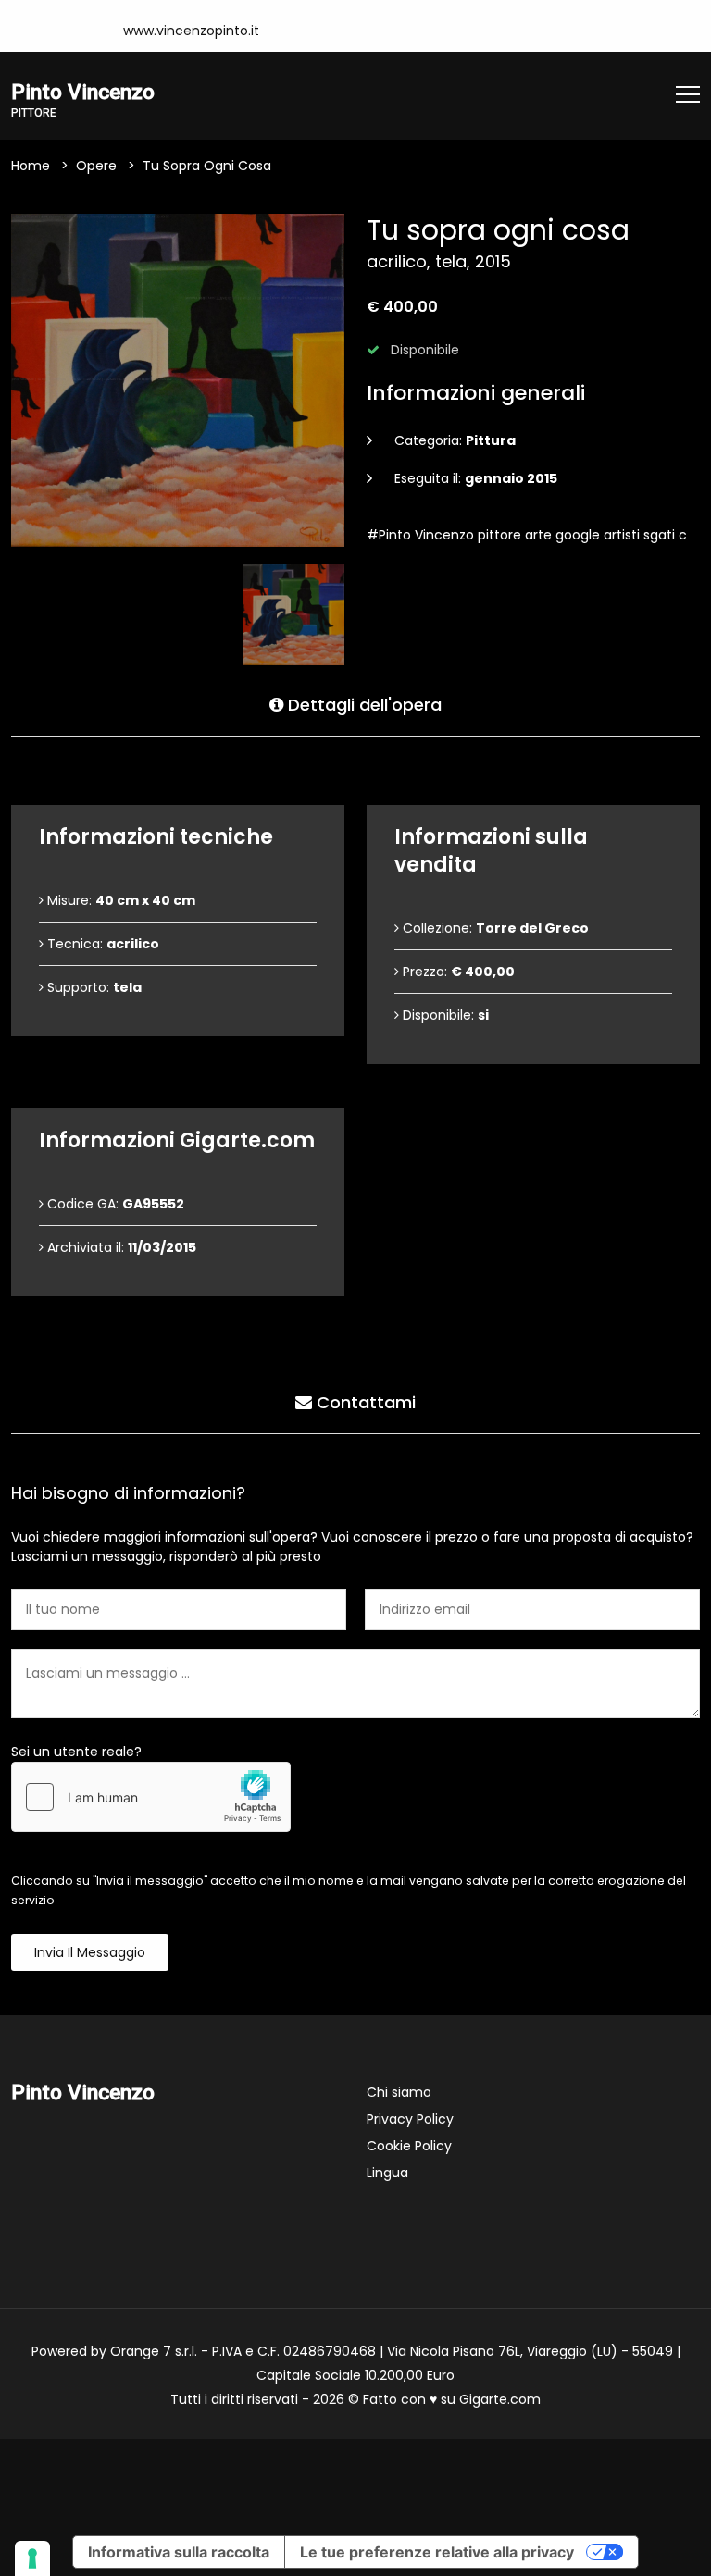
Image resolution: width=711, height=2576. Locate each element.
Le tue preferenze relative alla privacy (437, 2552)
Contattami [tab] (364, 1402)
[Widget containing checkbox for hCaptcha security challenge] (151, 1797)
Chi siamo (399, 2092)
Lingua (387, 2173)
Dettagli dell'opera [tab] (362, 705)
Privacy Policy (410, 2119)
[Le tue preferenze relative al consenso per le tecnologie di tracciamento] (32, 2558)
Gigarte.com (500, 2399)
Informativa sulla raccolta (179, 2552)
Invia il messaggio (90, 1952)
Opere (96, 166)
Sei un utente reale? (76, 1752)
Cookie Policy (409, 2146)
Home (31, 166)
